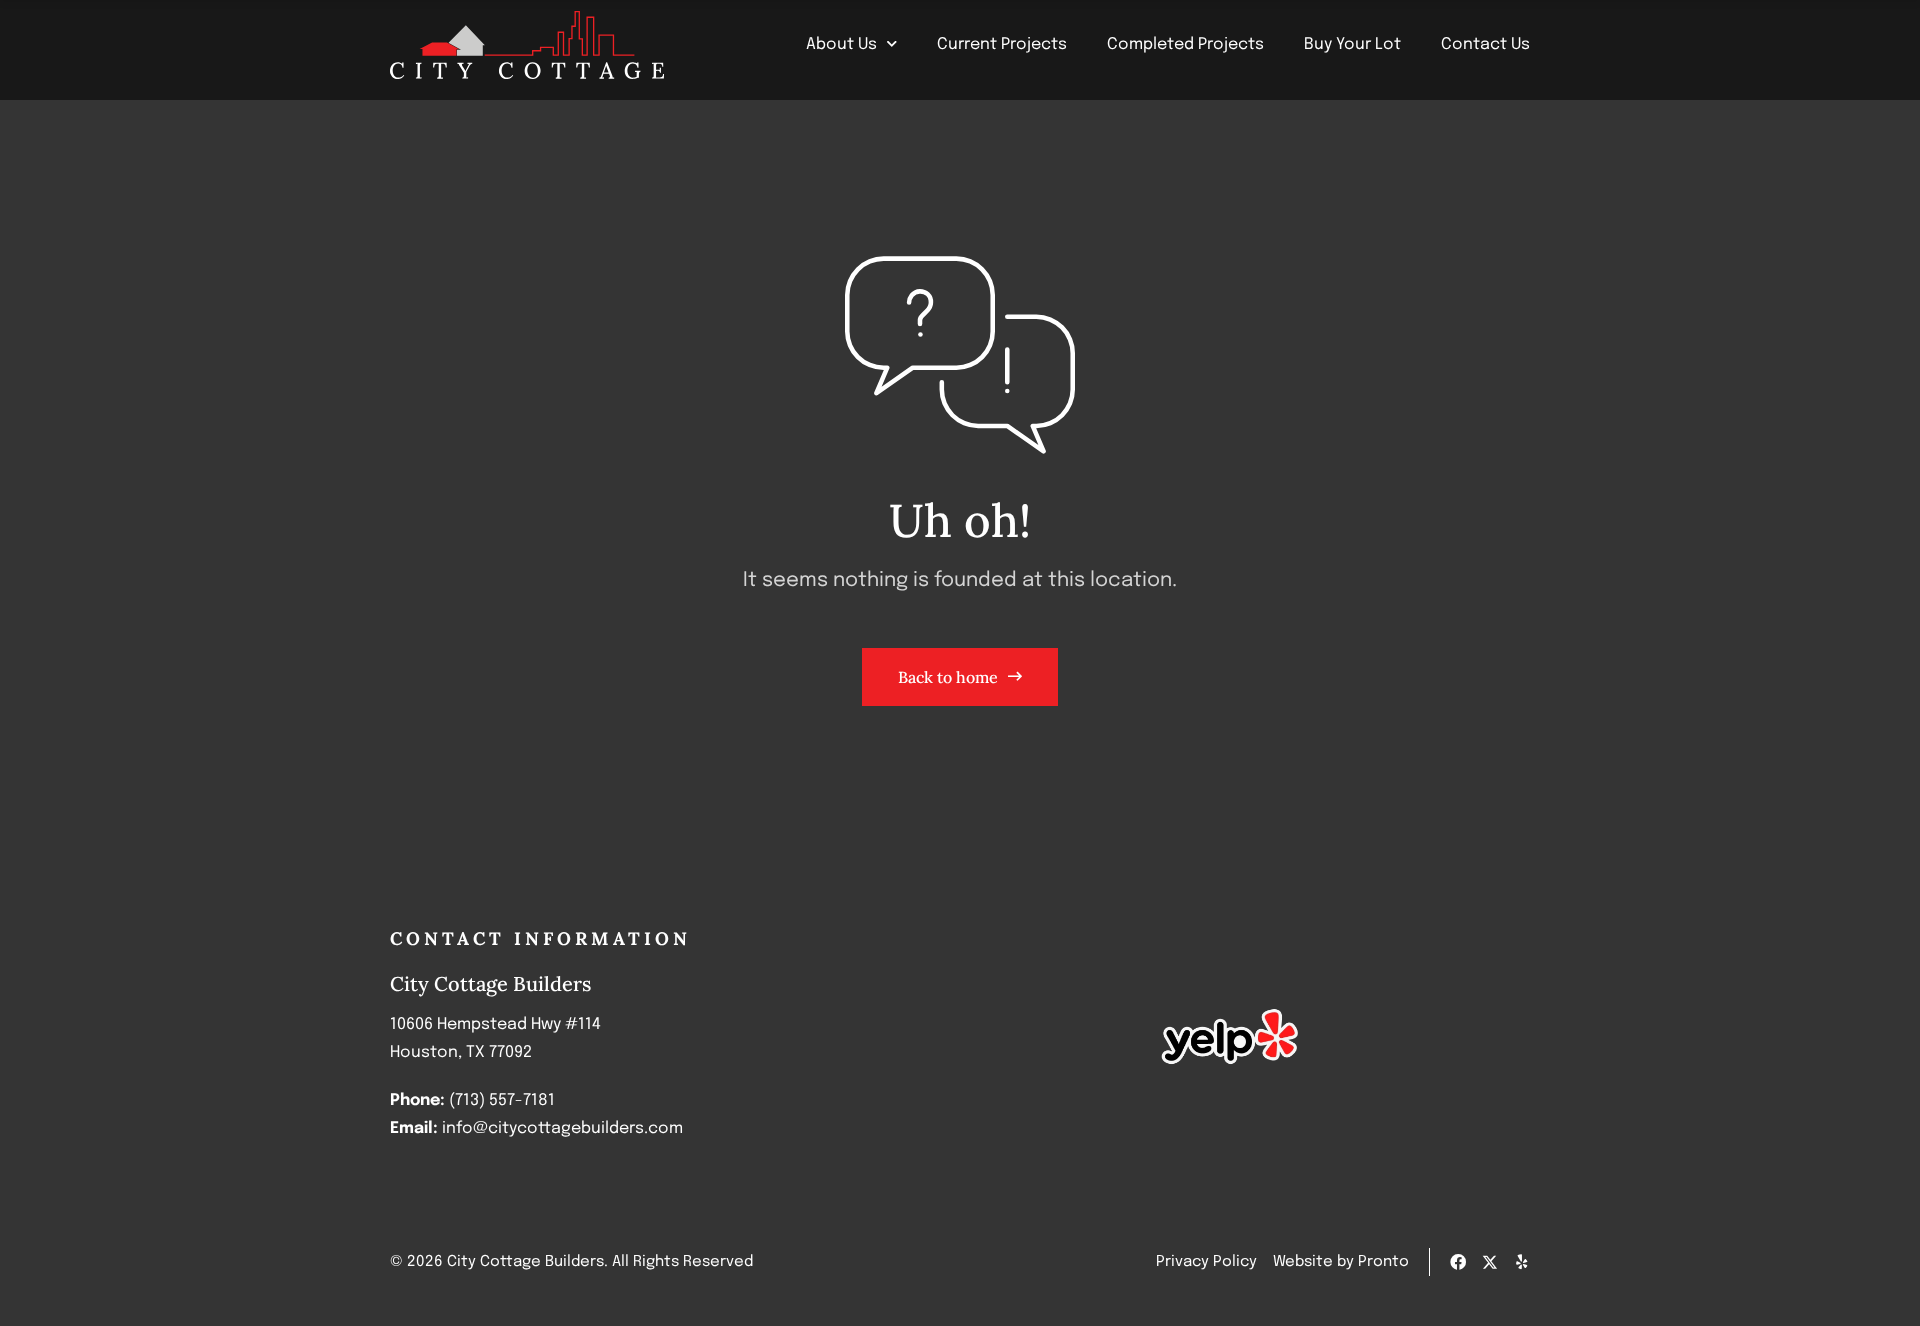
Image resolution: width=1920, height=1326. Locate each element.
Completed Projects (1185, 44)
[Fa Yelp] (1522, 1262)
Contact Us (1485, 44)
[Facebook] (1458, 1262)
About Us (841, 44)
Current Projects (1002, 44)
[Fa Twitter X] (1490, 1262)
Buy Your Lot (1352, 44)
